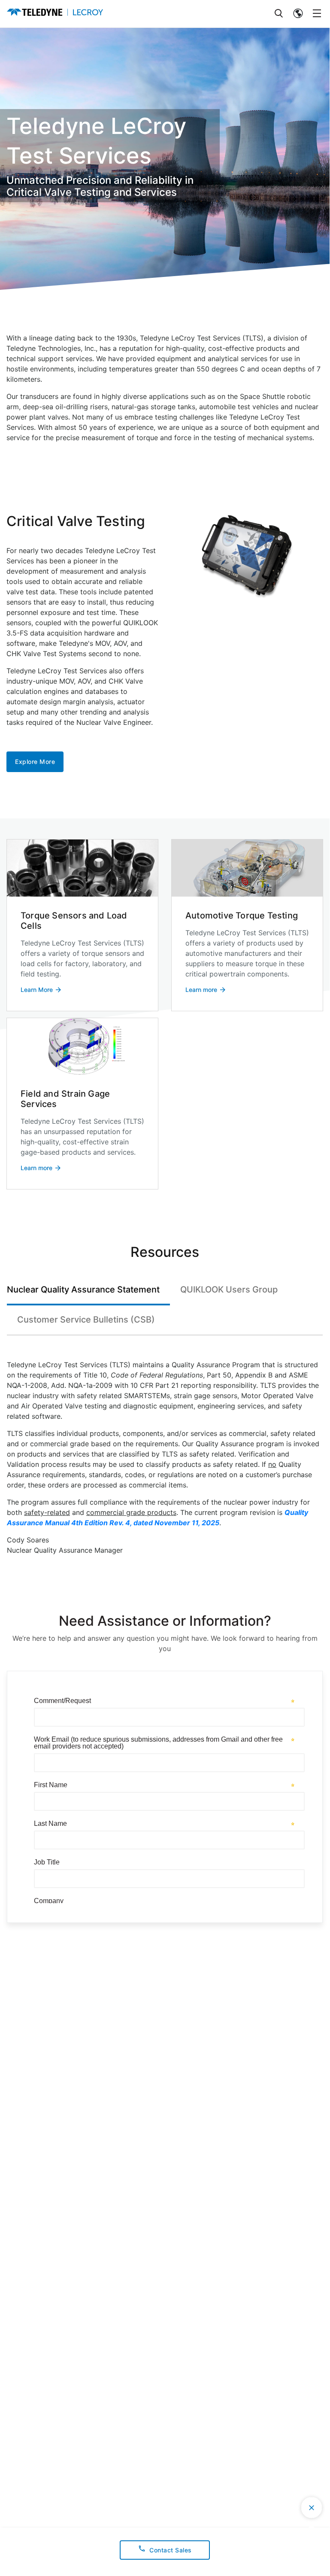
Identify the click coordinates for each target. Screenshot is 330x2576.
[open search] (279, 14)
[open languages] (298, 14)
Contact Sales (171, 2550)
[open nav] (317, 14)
